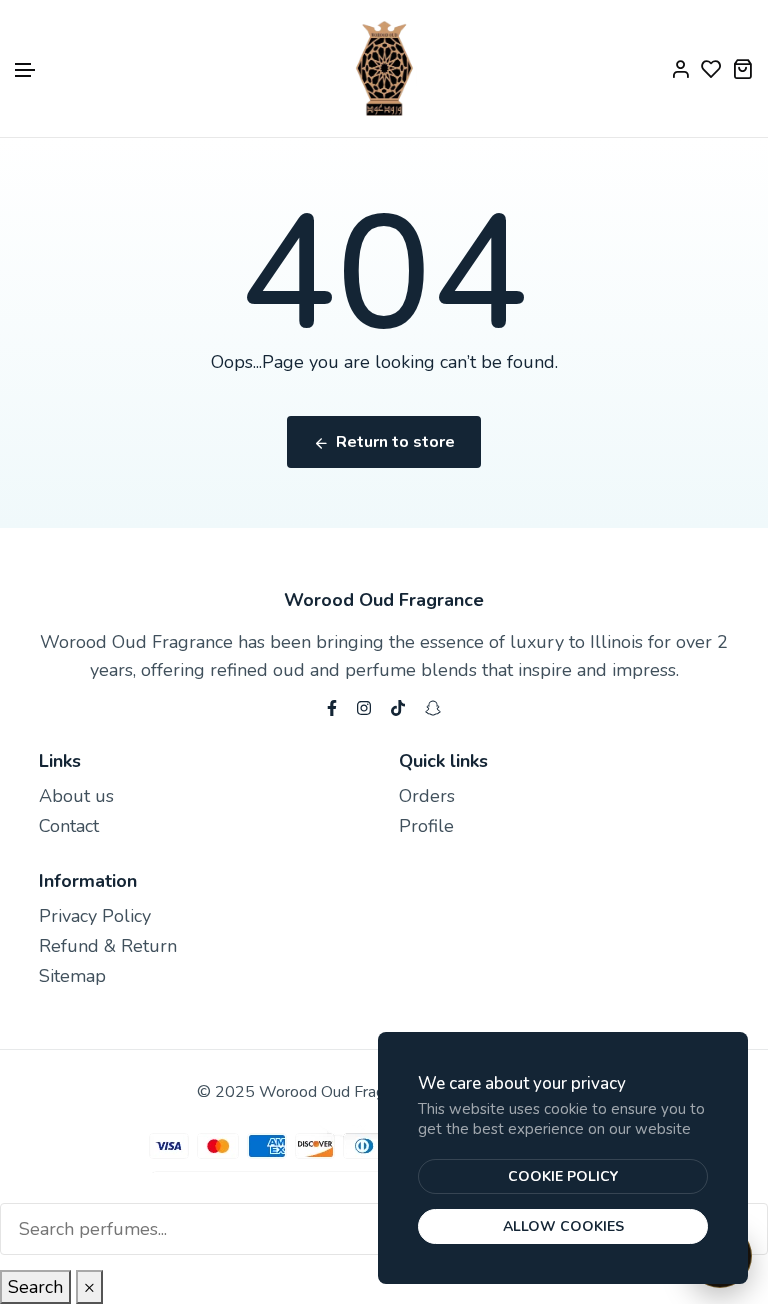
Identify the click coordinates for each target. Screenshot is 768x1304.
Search (35, 1287)
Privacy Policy (95, 916)
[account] (680, 68)
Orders (427, 796)
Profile (426, 826)
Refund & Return (108, 946)
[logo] (384, 68)
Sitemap (72, 976)
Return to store (395, 442)
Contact (69, 826)
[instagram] (364, 706)
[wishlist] (711, 68)
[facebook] (332, 706)
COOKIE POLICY (563, 1176)
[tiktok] (398, 706)
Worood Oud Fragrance (384, 600)
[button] (26, 70)
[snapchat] (433, 706)
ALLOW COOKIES (563, 1226)
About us (76, 796)
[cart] (742, 68)
